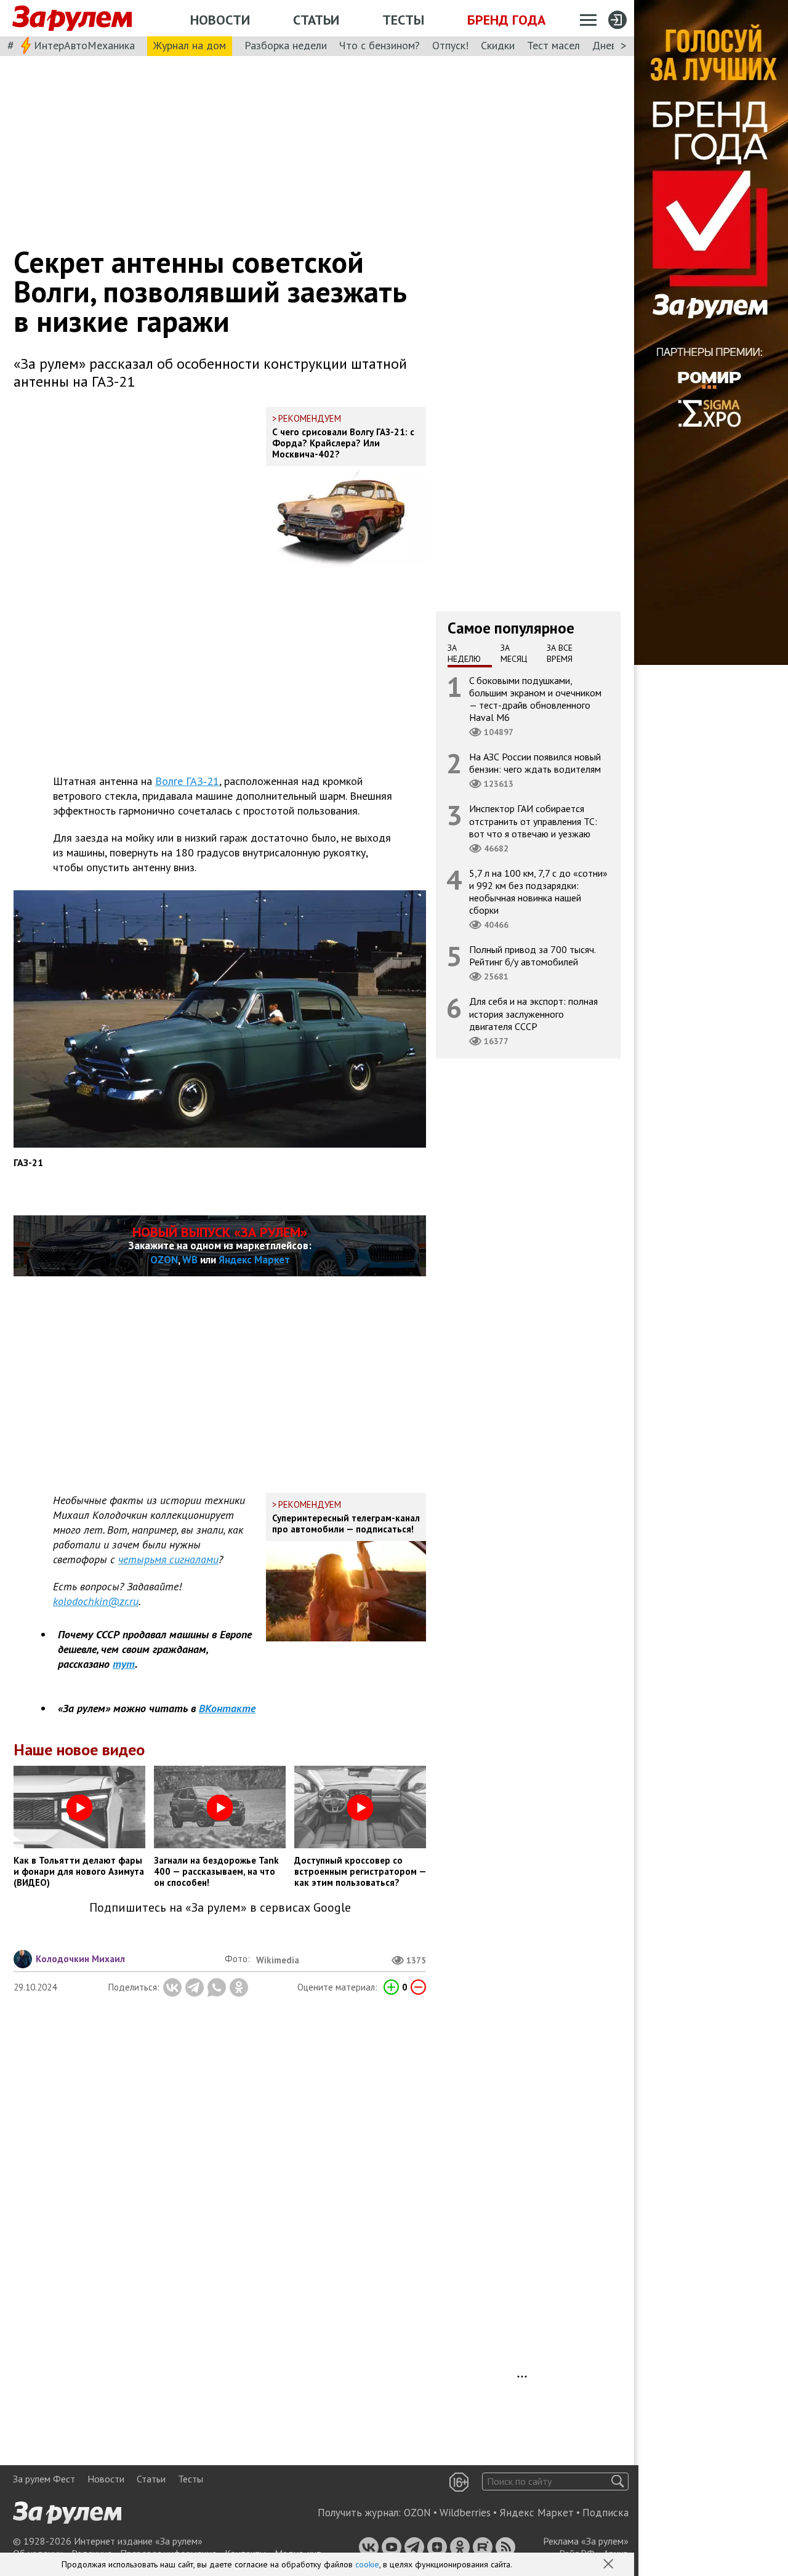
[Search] (618, 2481)
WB (190, 1260)
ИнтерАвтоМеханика (84, 45)
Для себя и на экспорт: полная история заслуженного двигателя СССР (533, 1013)
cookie (367, 2564)
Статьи (316, 20)
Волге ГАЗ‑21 (187, 781)
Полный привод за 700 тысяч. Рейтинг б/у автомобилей (533, 956)
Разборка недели (286, 45)
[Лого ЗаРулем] (72, 18)
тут (124, 1664)
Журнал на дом (190, 45)
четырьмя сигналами (168, 1559)
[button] (609, 2565)
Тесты (403, 20)
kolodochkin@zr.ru (96, 1601)
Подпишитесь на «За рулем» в (220, 1908)
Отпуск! (450, 45)
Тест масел (553, 45)
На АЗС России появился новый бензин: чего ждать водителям (535, 763)
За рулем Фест (44, 2479)
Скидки (498, 45)
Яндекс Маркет (254, 1260)
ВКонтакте (227, 1708)
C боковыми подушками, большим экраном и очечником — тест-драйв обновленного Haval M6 (535, 698)
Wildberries (465, 2513)
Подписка (605, 2513)
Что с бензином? (380, 45)
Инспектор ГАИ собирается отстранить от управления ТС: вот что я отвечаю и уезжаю (533, 821)
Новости (220, 20)
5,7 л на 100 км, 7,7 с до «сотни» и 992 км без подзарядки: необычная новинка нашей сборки (538, 891)
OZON (164, 1260)
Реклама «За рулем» (586, 2541)
